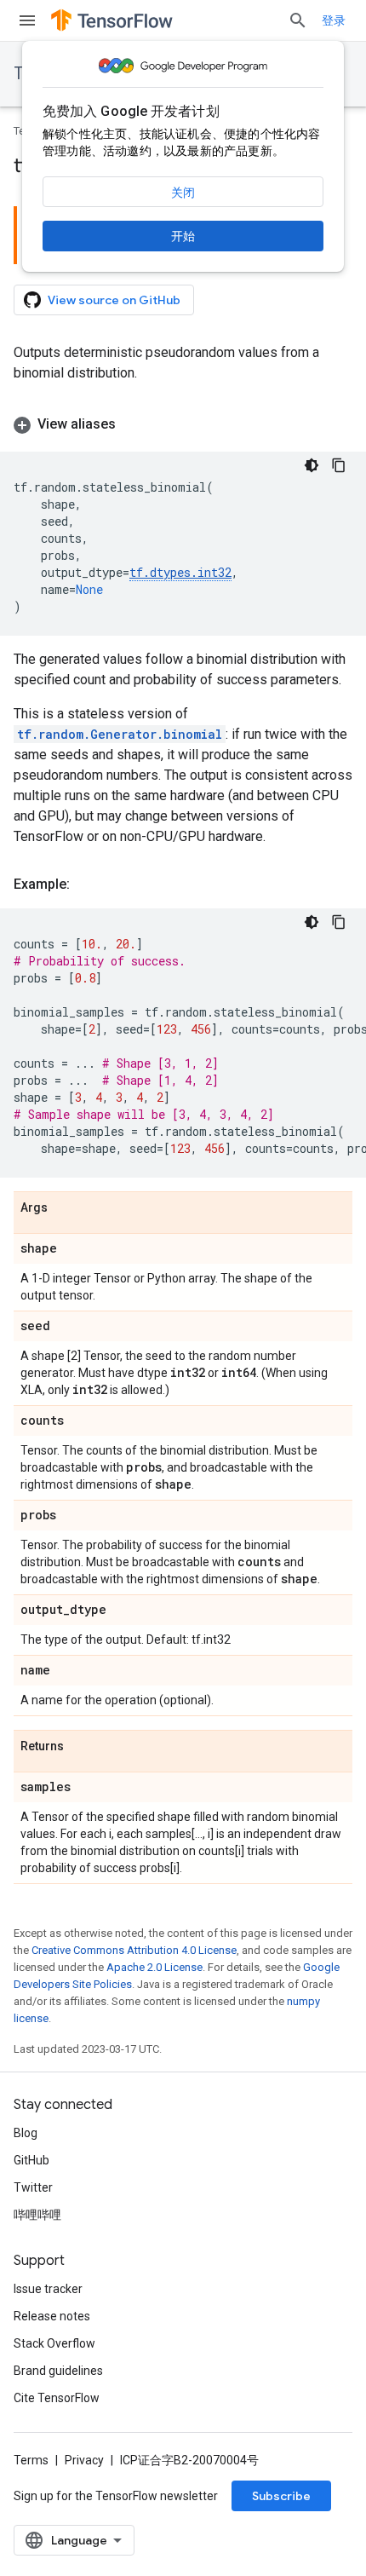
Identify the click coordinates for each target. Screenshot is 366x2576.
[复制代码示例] (339, 465)
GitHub (31, 2160)
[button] (183, 424)
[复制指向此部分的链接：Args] (65, 1208)
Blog (26, 2133)
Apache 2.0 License (154, 1967)
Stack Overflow (54, 2343)
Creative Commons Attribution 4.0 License (134, 1950)
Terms (31, 2460)
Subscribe (281, 2496)
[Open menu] (27, 20)
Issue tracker (48, 2289)
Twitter (33, 2187)
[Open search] (298, 20)
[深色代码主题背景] (312, 465)
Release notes (52, 2316)
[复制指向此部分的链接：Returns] (81, 1747)
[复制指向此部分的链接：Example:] (87, 885)
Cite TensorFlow (57, 2398)
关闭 (183, 193)
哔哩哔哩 (37, 2215)
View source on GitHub (114, 300)
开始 (183, 236)
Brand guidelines (58, 2371)
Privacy (84, 2460)
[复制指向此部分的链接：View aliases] (133, 424)
